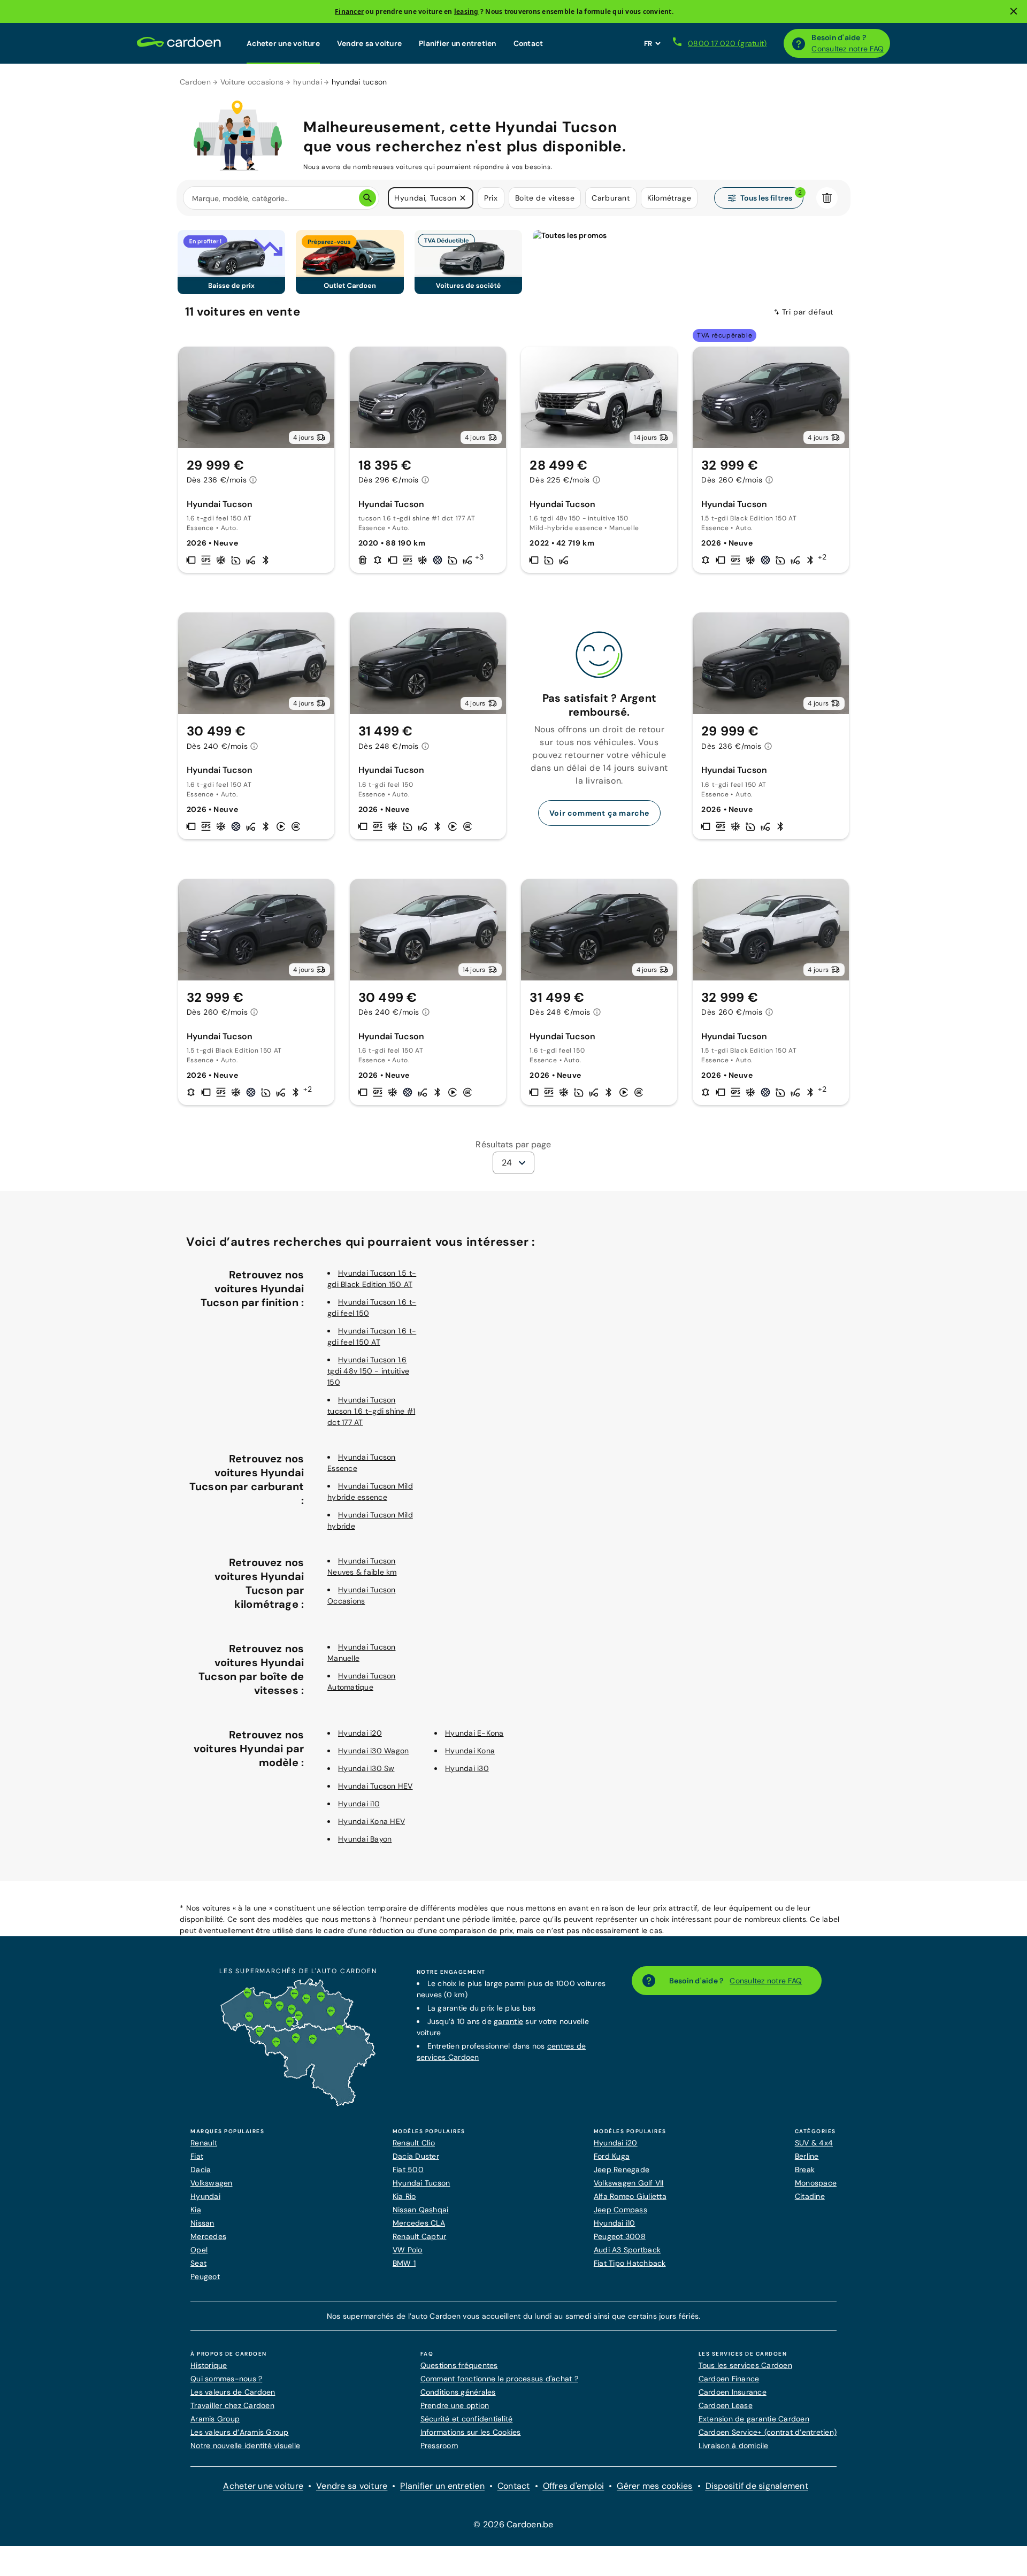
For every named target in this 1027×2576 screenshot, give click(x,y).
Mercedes (208, 2236)
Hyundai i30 (467, 1768)
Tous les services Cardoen (745, 2365)
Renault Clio (414, 2143)
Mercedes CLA (419, 2223)
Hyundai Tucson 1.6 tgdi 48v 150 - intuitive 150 (368, 1371)
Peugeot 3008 (620, 2236)
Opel (199, 2250)
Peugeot (205, 2276)
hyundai (308, 82)
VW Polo (408, 2250)
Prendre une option (455, 2405)
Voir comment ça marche (599, 813)
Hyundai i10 (359, 1804)
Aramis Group (215, 2419)
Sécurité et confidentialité (467, 2419)
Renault (204, 2143)
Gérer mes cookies (654, 2486)
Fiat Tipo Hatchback (630, 2263)
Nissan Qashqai (421, 2210)
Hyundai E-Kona (474, 1733)
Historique (209, 2365)
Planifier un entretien (458, 43)
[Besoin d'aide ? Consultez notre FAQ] (799, 43)
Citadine (810, 2196)
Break (805, 2169)
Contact (528, 43)
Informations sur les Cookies (471, 2432)
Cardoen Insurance (733, 2392)
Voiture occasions (252, 82)
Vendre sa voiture (369, 43)
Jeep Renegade (622, 2169)
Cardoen (195, 82)
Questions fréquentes (459, 2365)
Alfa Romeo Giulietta (630, 2196)
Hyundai (205, 2196)
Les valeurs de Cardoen (233, 2392)
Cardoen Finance (729, 2379)
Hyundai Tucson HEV (375, 1786)
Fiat (197, 2156)
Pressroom (439, 2445)
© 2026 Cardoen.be (513, 2524)
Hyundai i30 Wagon (373, 1751)
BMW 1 (404, 2263)
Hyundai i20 (360, 1733)
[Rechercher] (367, 198)
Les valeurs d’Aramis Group (240, 2432)
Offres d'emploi (574, 2486)
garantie (508, 2021)
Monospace (816, 2183)
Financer (349, 11)
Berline (807, 2156)
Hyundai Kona (470, 1751)
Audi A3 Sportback (627, 2250)
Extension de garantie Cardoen (754, 2419)
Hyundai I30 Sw (366, 1768)
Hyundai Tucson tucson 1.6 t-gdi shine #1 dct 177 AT (371, 1411)
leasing (466, 11)
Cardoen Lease (726, 2405)
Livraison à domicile (734, 2445)
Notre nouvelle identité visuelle (245, 2445)
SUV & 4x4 (814, 2143)
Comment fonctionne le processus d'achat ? (499, 2379)
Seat (198, 2263)
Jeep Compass (620, 2210)
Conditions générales (458, 2392)
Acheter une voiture (283, 43)
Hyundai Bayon (365, 1839)
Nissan (202, 2223)
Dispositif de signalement (757, 2486)
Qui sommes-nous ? (226, 2379)
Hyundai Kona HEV (371, 1821)
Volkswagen (212, 2183)
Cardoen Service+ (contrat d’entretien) (768, 2432)
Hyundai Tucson (421, 2183)
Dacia (201, 2169)
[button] (463, 198)
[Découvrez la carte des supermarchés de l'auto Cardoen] (298, 2104)
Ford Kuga (612, 2156)
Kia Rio (404, 2196)
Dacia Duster (416, 2156)
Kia (196, 2210)
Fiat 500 (408, 2169)
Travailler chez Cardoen (232, 2405)
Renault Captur (420, 2236)
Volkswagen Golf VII (629, 2183)
